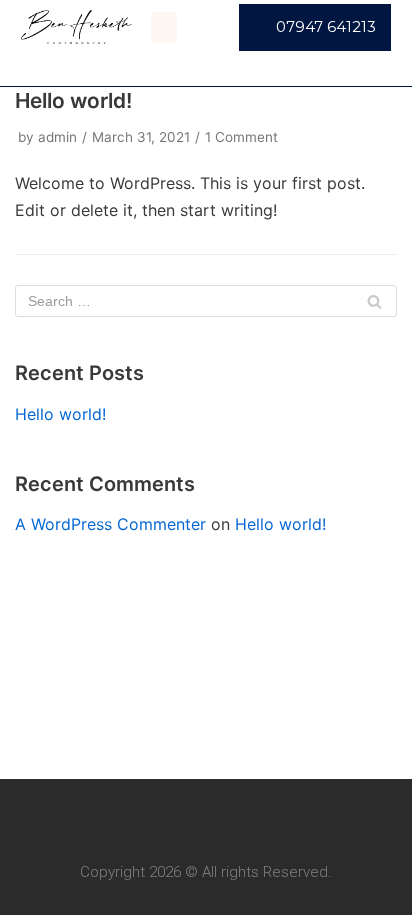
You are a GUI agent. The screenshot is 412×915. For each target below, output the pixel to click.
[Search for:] (206, 301)
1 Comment (241, 137)
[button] (164, 27)
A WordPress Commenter (110, 524)
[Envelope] (225, 817)
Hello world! (73, 100)
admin (57, 137)
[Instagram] (187, 817)
